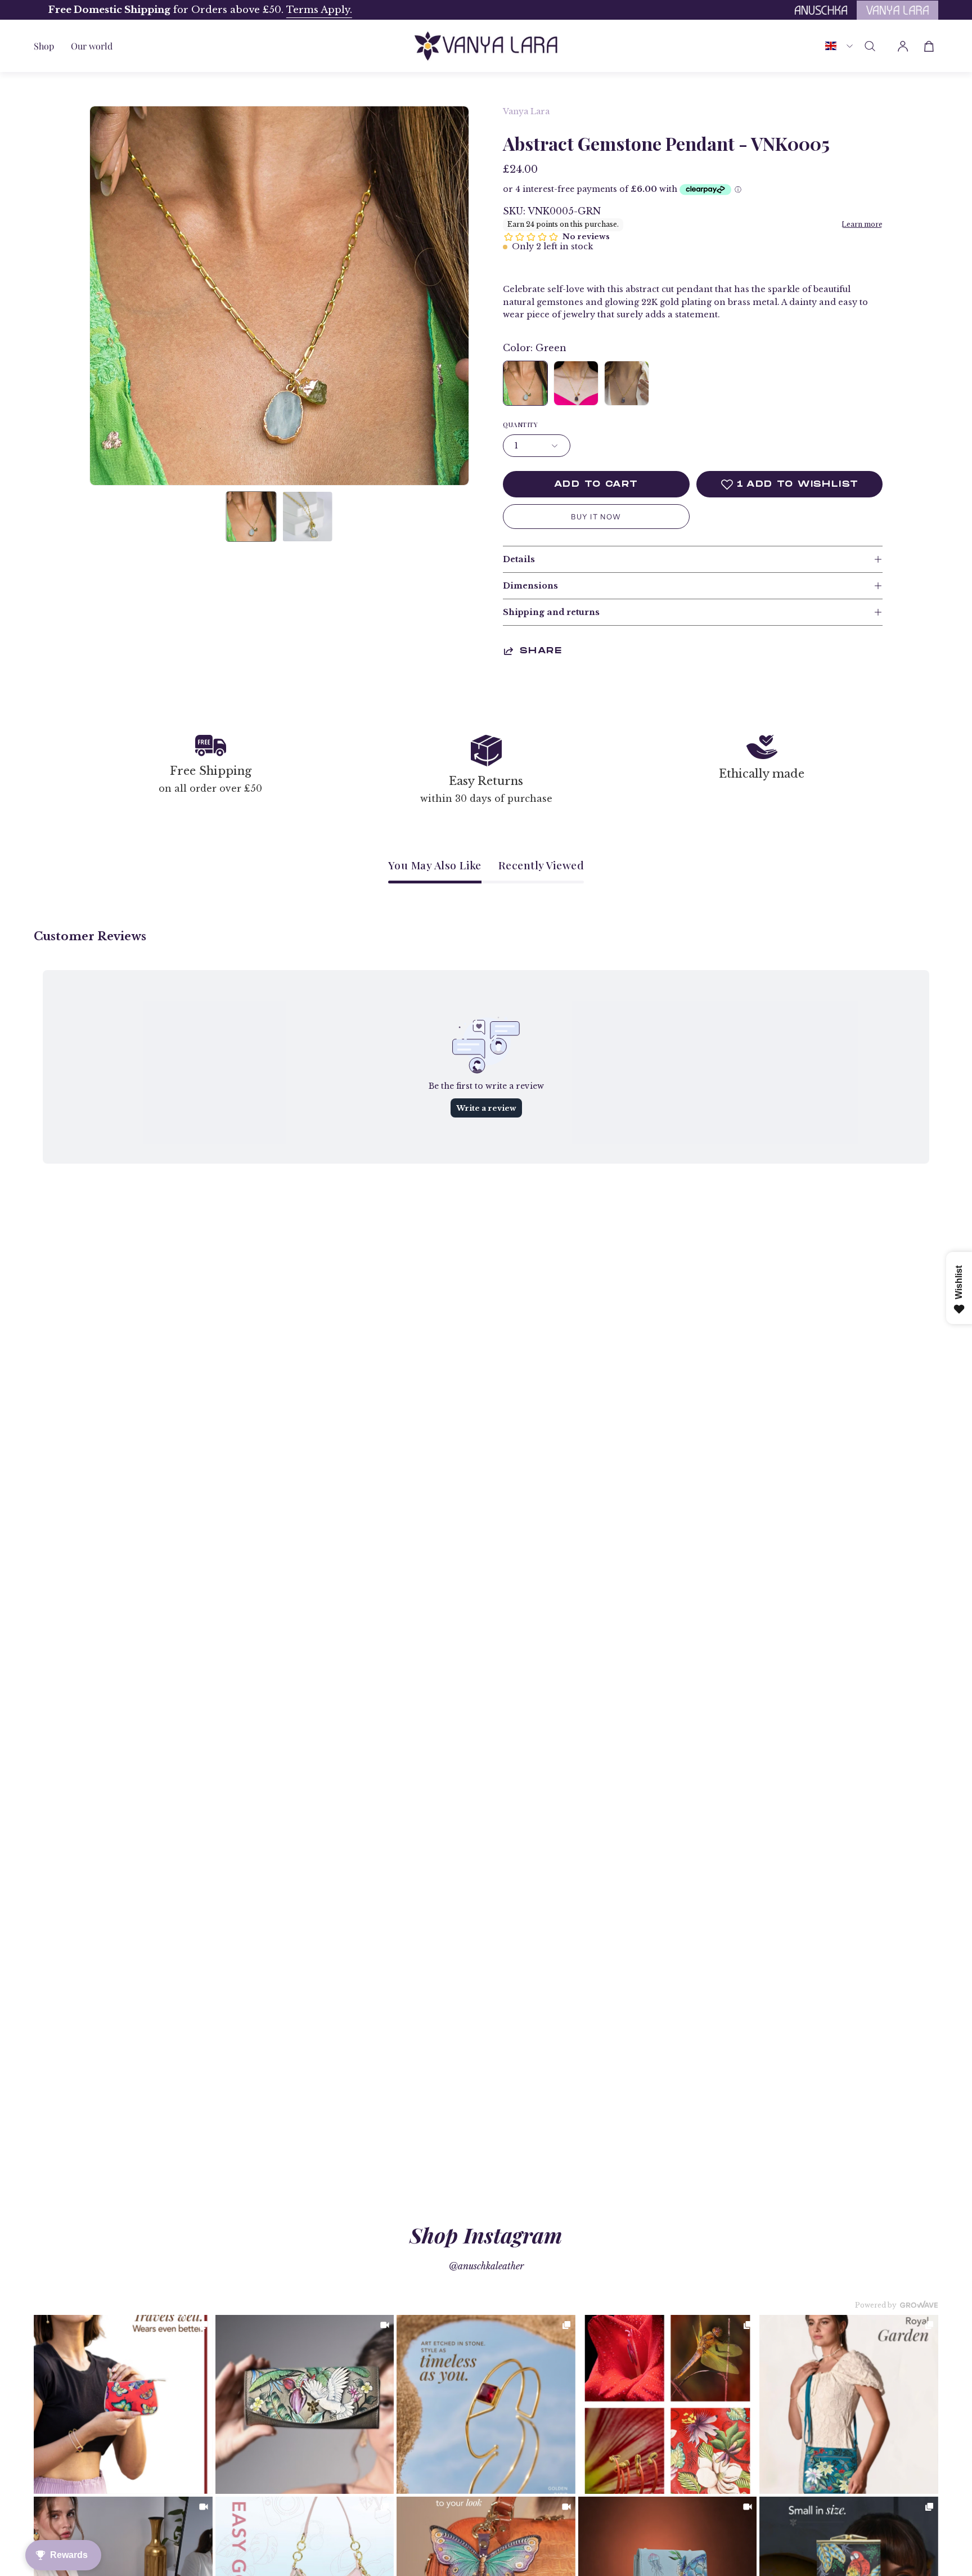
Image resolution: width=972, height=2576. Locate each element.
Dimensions (530, 586)
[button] (92, 46)
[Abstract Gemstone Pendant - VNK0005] (251, 517)
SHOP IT (123, 2404)
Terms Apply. (305, 10)
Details (519, 559)
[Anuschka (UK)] (486, 46)
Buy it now (596, 517)
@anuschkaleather (486, 2266)
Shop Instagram (486, 2235)
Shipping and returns (551, 612)
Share (541, 651)
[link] (123, 2404)
